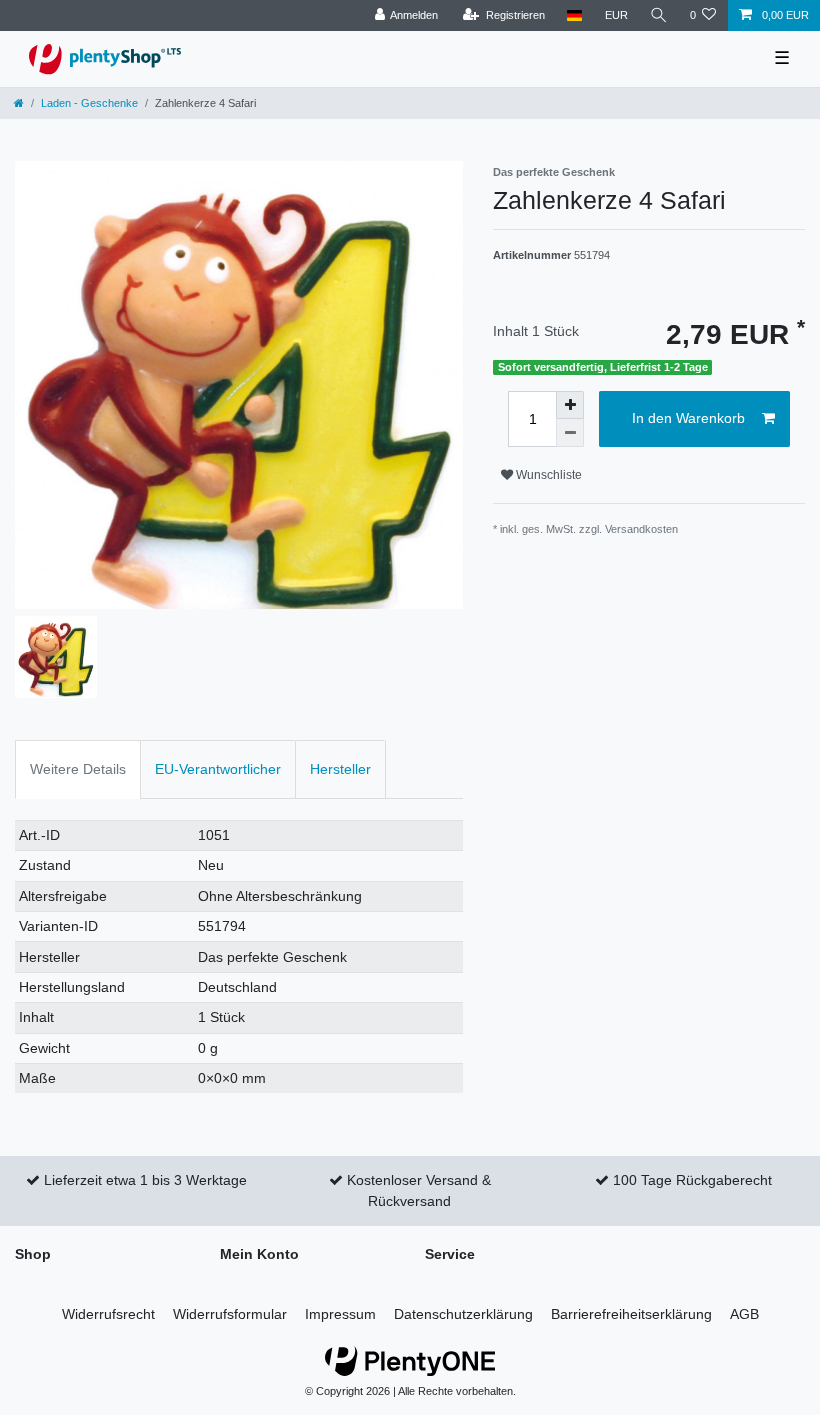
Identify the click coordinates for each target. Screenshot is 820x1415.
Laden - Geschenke (89, 103)
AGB (744, 1314)
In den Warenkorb (688, 418)
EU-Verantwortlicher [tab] (218, 769)
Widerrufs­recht (108, 1314)
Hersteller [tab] (340, 769)
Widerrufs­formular (230, 1314)
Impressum (340, 1314)
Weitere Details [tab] (78, 769)
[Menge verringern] (570, 433)
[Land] (574, 15)
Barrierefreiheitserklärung (631, 1314)
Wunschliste (547, 475)
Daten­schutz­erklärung (463, 1314)
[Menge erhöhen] (570, 405)
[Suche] (659, 15)
